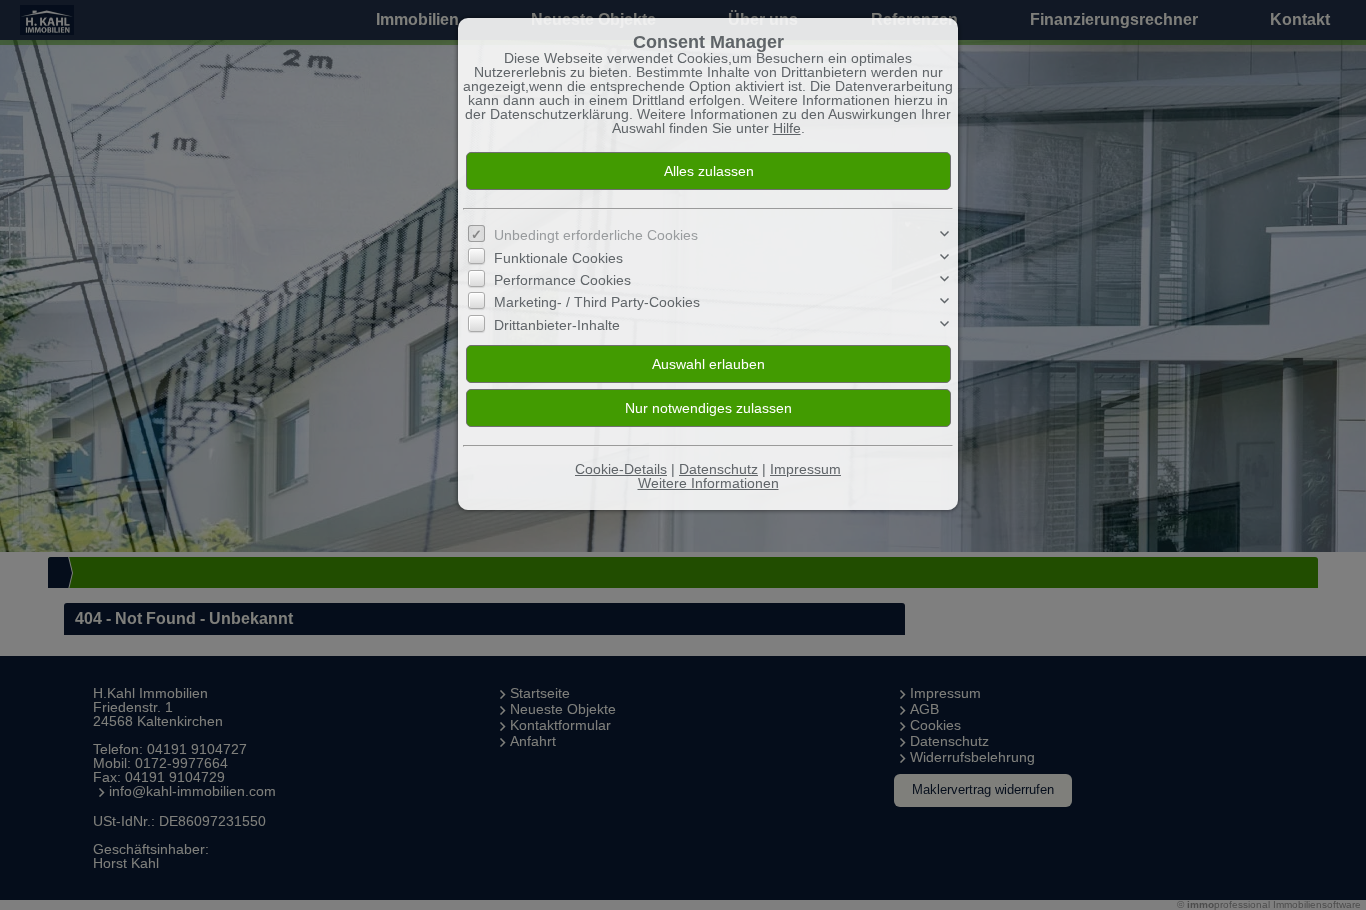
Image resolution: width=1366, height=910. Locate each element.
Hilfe (787, 128)
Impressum (805, 469)
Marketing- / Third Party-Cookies (597, 302)
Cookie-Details (621, 469)
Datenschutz (718, 469)
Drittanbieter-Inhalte (557, 325)
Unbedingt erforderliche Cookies (596, 235)
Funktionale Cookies (558, 257)
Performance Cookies (562, 280)
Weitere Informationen (708, 483)
